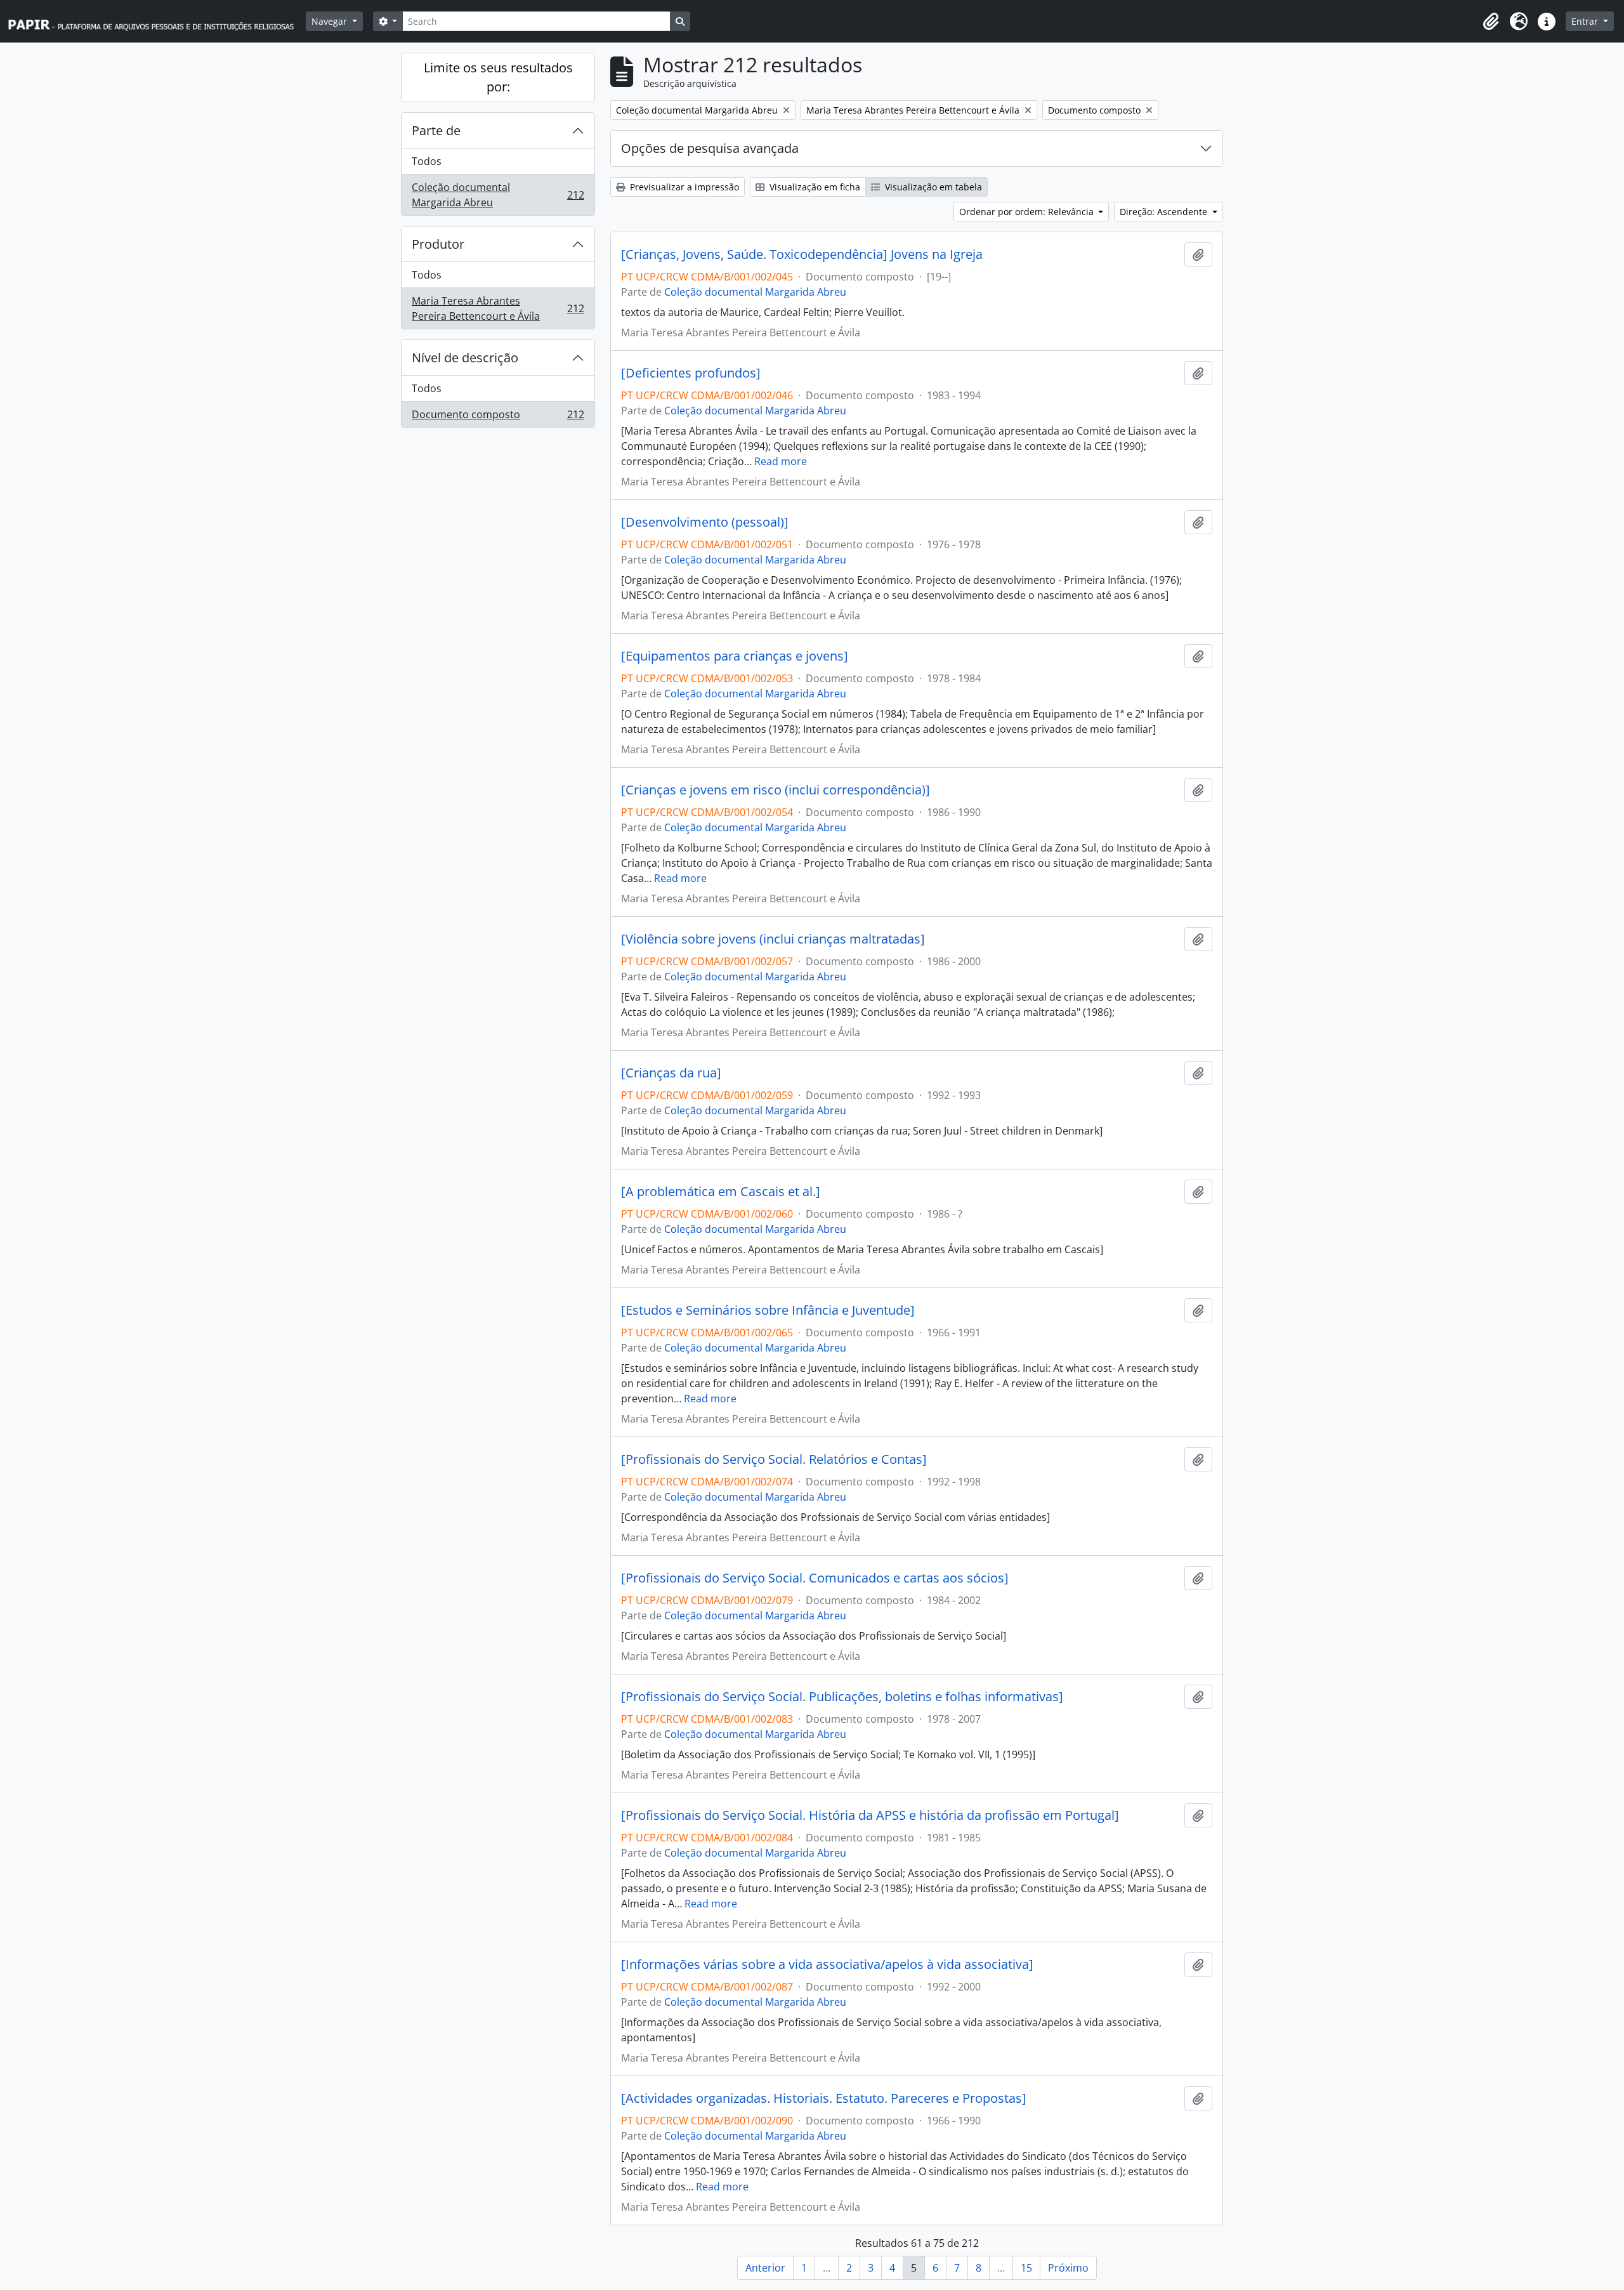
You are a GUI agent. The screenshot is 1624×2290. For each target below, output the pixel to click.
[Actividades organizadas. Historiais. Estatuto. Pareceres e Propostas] (824, 2098)
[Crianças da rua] (671, 1073)
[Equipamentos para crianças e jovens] (735, 656)
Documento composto (498, 417)
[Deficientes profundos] (691, 373)
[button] (1491, 22)
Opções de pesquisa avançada (710, 148)
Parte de (436, 130)
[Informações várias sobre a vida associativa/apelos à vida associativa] (827, 1964)
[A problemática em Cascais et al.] (721, 1192)
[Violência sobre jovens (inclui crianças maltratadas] (773, 939)
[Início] (157, 21)
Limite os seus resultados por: (498, 77)
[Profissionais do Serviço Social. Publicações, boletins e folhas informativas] (842, 1697)
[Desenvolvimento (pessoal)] (705, 522)
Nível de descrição (465, 358)
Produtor (438, 244)
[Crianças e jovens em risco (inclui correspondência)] (776, 790)
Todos (427, 161)
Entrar (1586, 21)
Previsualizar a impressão (683, 187)
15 (1026, 2268)
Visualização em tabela (932, 187)
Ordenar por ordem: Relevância (1028, 212)
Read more (781, 461)
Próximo (1068, 2268)
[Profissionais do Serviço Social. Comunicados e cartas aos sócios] (815, 1578)
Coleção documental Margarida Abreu (498, 195)
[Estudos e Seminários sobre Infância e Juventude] (768, 1310)
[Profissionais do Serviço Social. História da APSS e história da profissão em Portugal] (870, 1815)
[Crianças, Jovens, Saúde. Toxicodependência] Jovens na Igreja (802, 254)
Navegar (331, 21)
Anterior (765, 2268)
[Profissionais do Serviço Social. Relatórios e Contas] (774, 1459)
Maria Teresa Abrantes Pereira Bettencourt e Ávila (498, 308)
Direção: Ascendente (1165, 212)
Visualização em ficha (814, 187)
